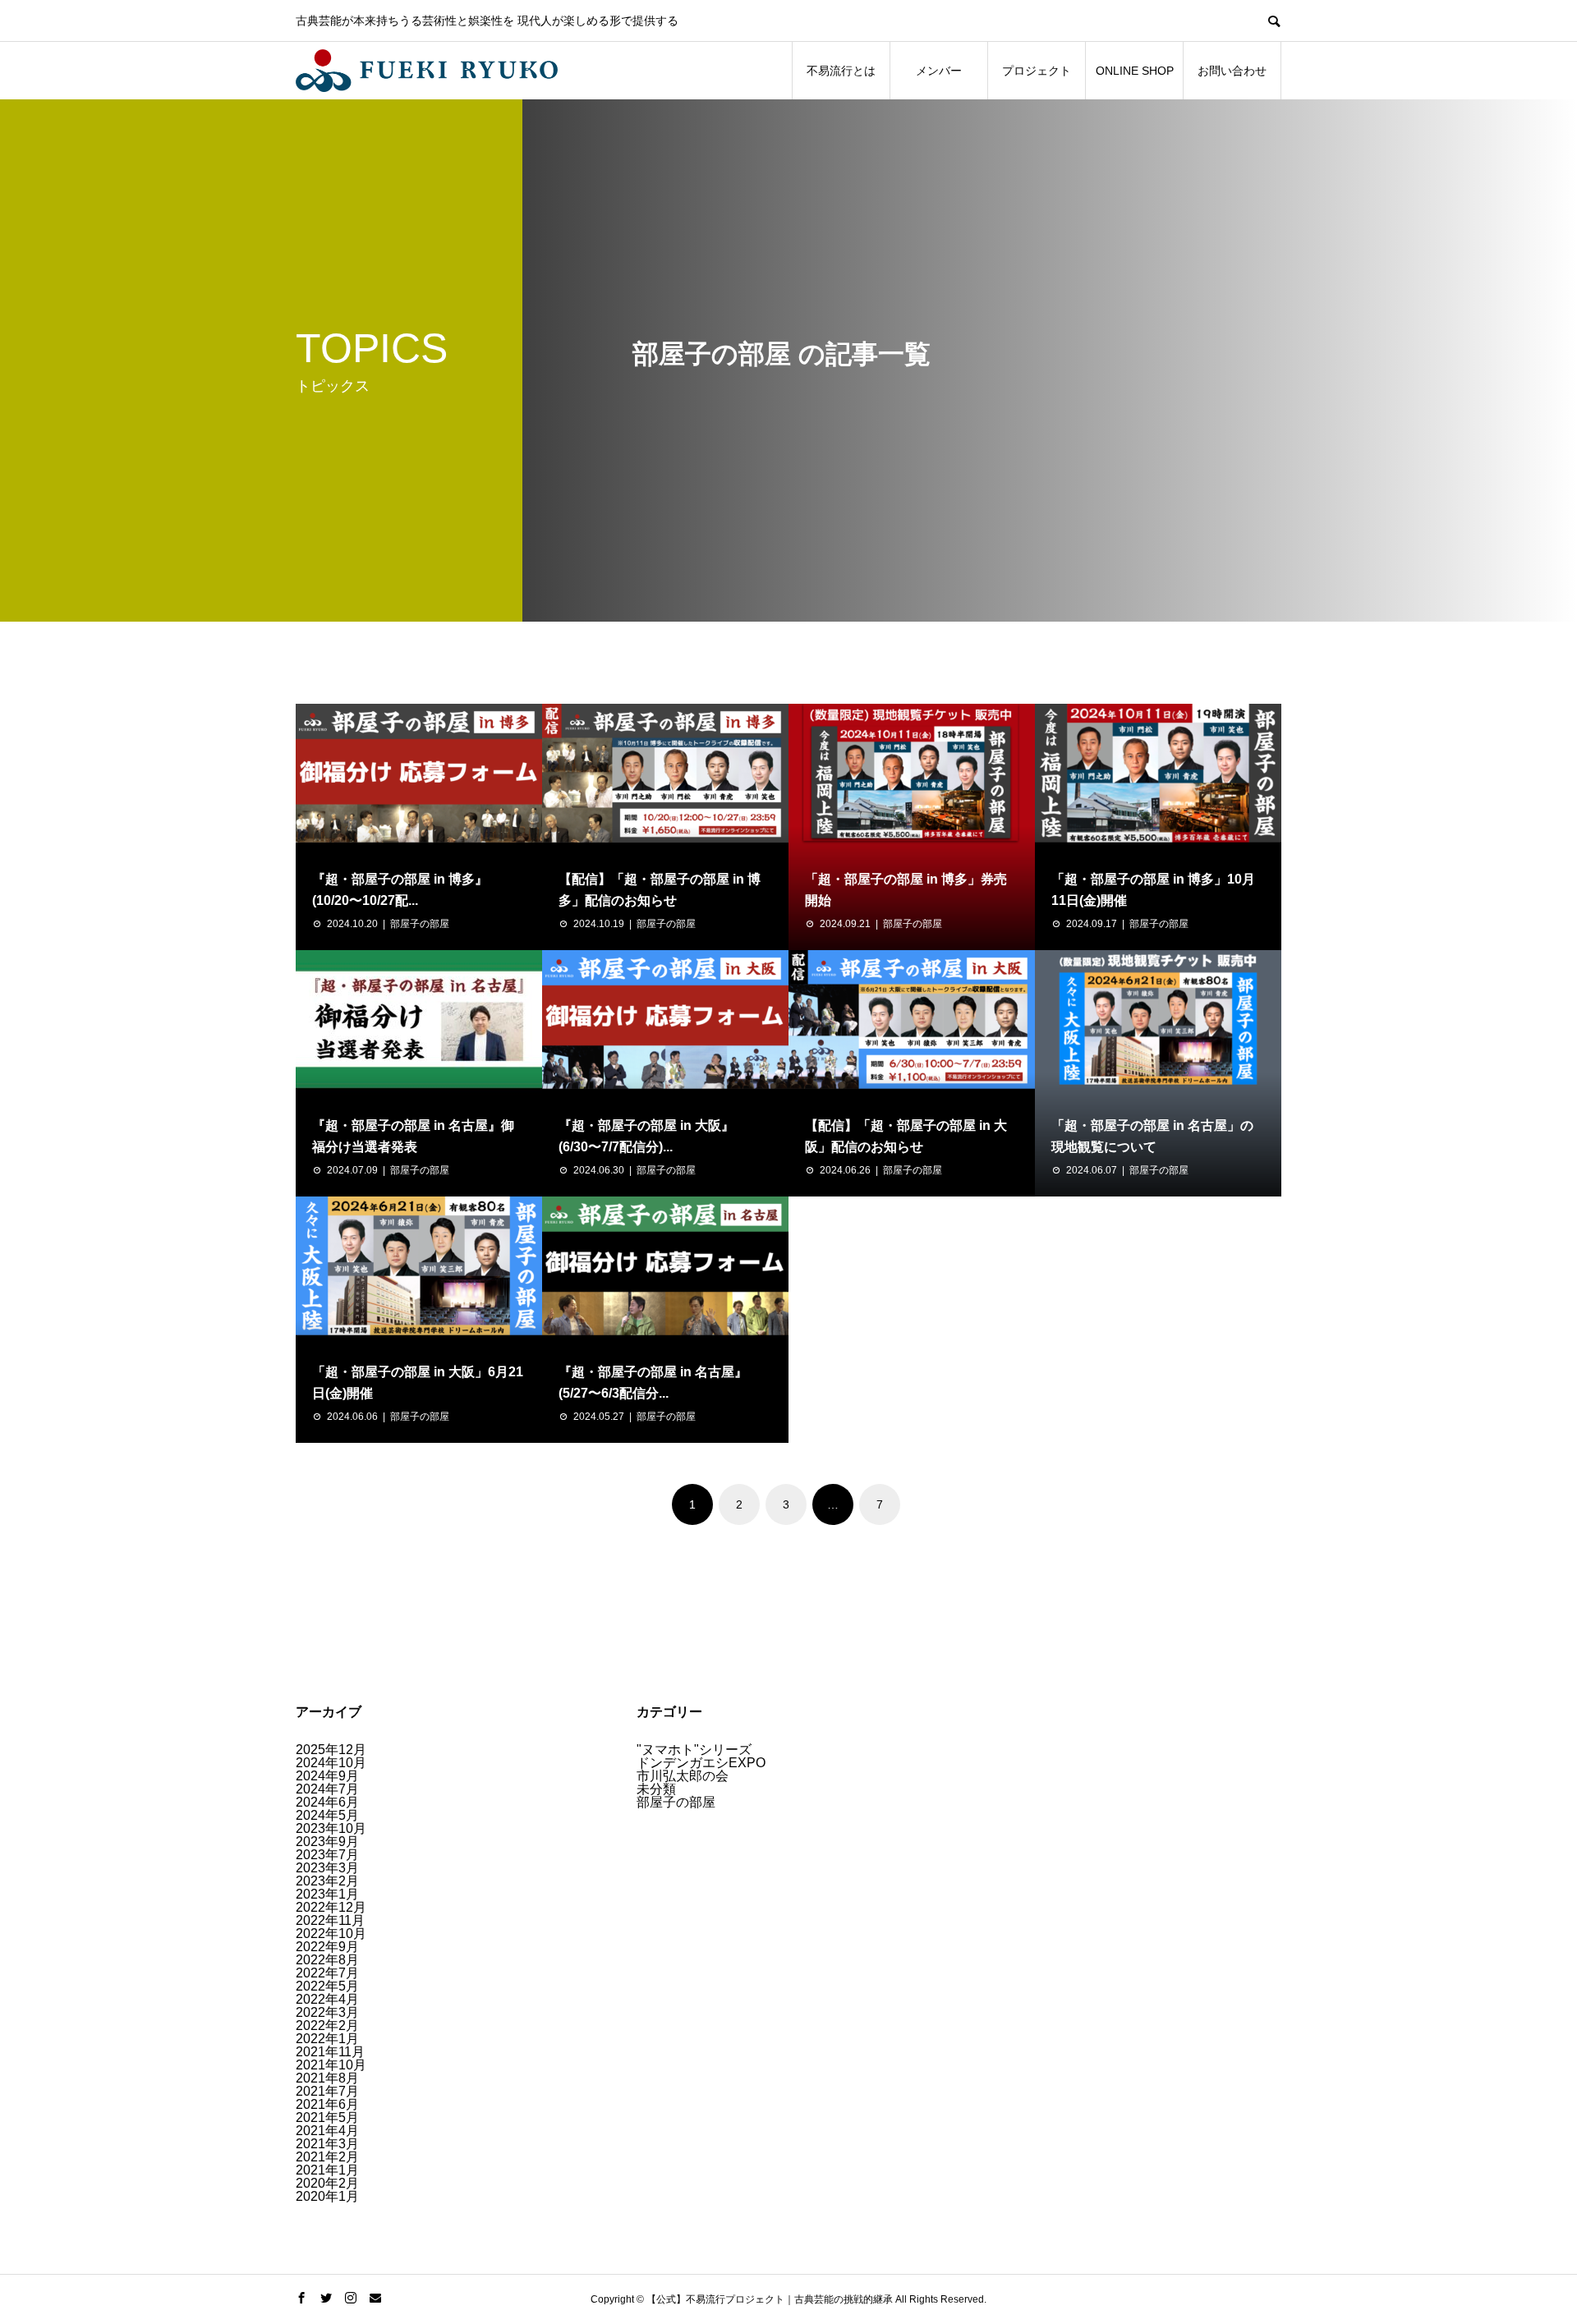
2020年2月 (327, 2183)
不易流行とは (841, 71)
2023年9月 (327, 1842)
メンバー (939, 71)
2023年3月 (327, 1868)
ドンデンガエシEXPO (701, 1763)
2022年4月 (327, 1999)
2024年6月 (327, 1802)
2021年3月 (327, 2144)
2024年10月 (331, 1763)
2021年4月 (327, 2131)
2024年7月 (327, 1789)
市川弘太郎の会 (683, 1776)
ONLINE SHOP (1135, 71)
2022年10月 (331, 1934)
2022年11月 (330, 1920)
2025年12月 (331, 1750)
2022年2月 (327, 2025)
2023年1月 (327, 1894)
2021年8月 (327, 2078)
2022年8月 (327, 1960)
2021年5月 (327, 2117)
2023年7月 (327, 1855)
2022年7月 (327, 1973)
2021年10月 (331, 2065)
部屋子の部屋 (420, 924)
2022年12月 (331, 1907)
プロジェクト (1037, 71)
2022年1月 (327, 2039)
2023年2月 (327, 1881)
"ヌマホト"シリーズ (694, 1750)
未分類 (656, 1789)
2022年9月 (327, 1947)
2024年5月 (327, 1815)
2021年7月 (327, 2091)
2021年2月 (327, 2157)
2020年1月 (327, 2196)
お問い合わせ (1232, 71)
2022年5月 (327, 1986)
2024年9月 (327, 1776)
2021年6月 (327, 2104)
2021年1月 (327, 2170)
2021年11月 (330, 2052)
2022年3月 (327, 2012)
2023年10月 (331, 1828)
